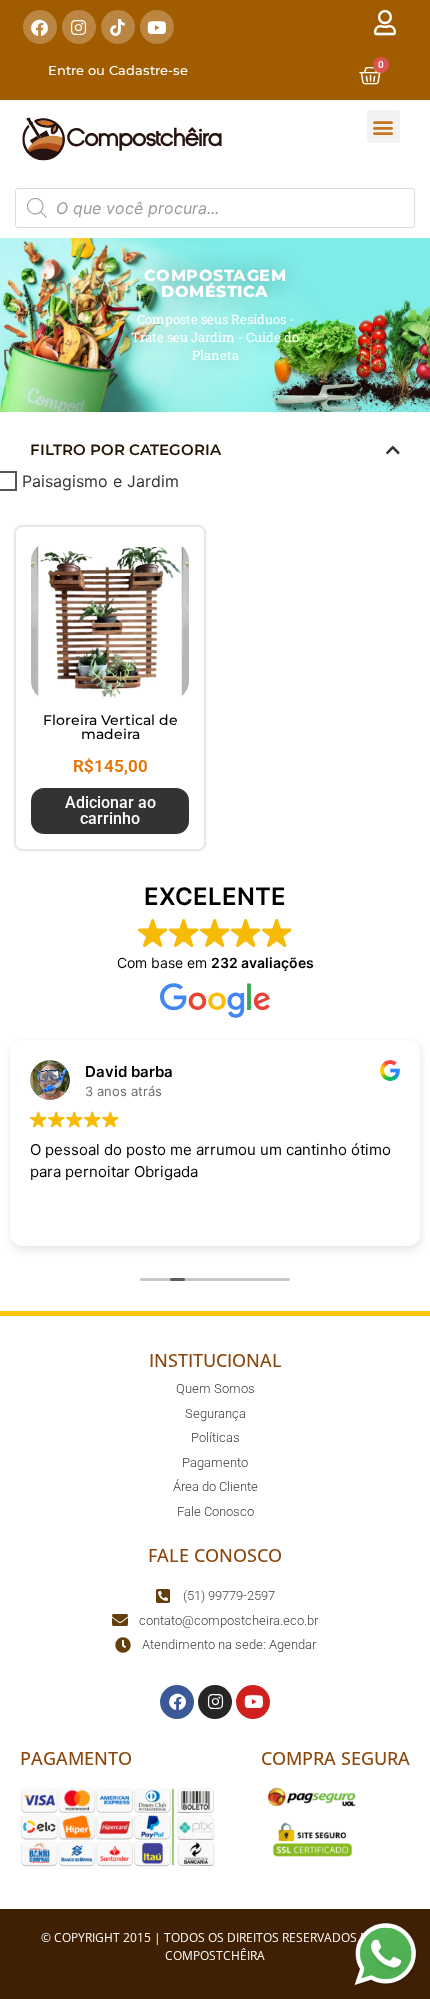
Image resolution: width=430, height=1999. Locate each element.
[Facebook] (40, 27)
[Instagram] (79, 27)
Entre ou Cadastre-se (118, 70)
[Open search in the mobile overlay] (215, 208)
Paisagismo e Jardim (100, 481)
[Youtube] (157, 27)
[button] (383, 126)
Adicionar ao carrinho (110, 810)
